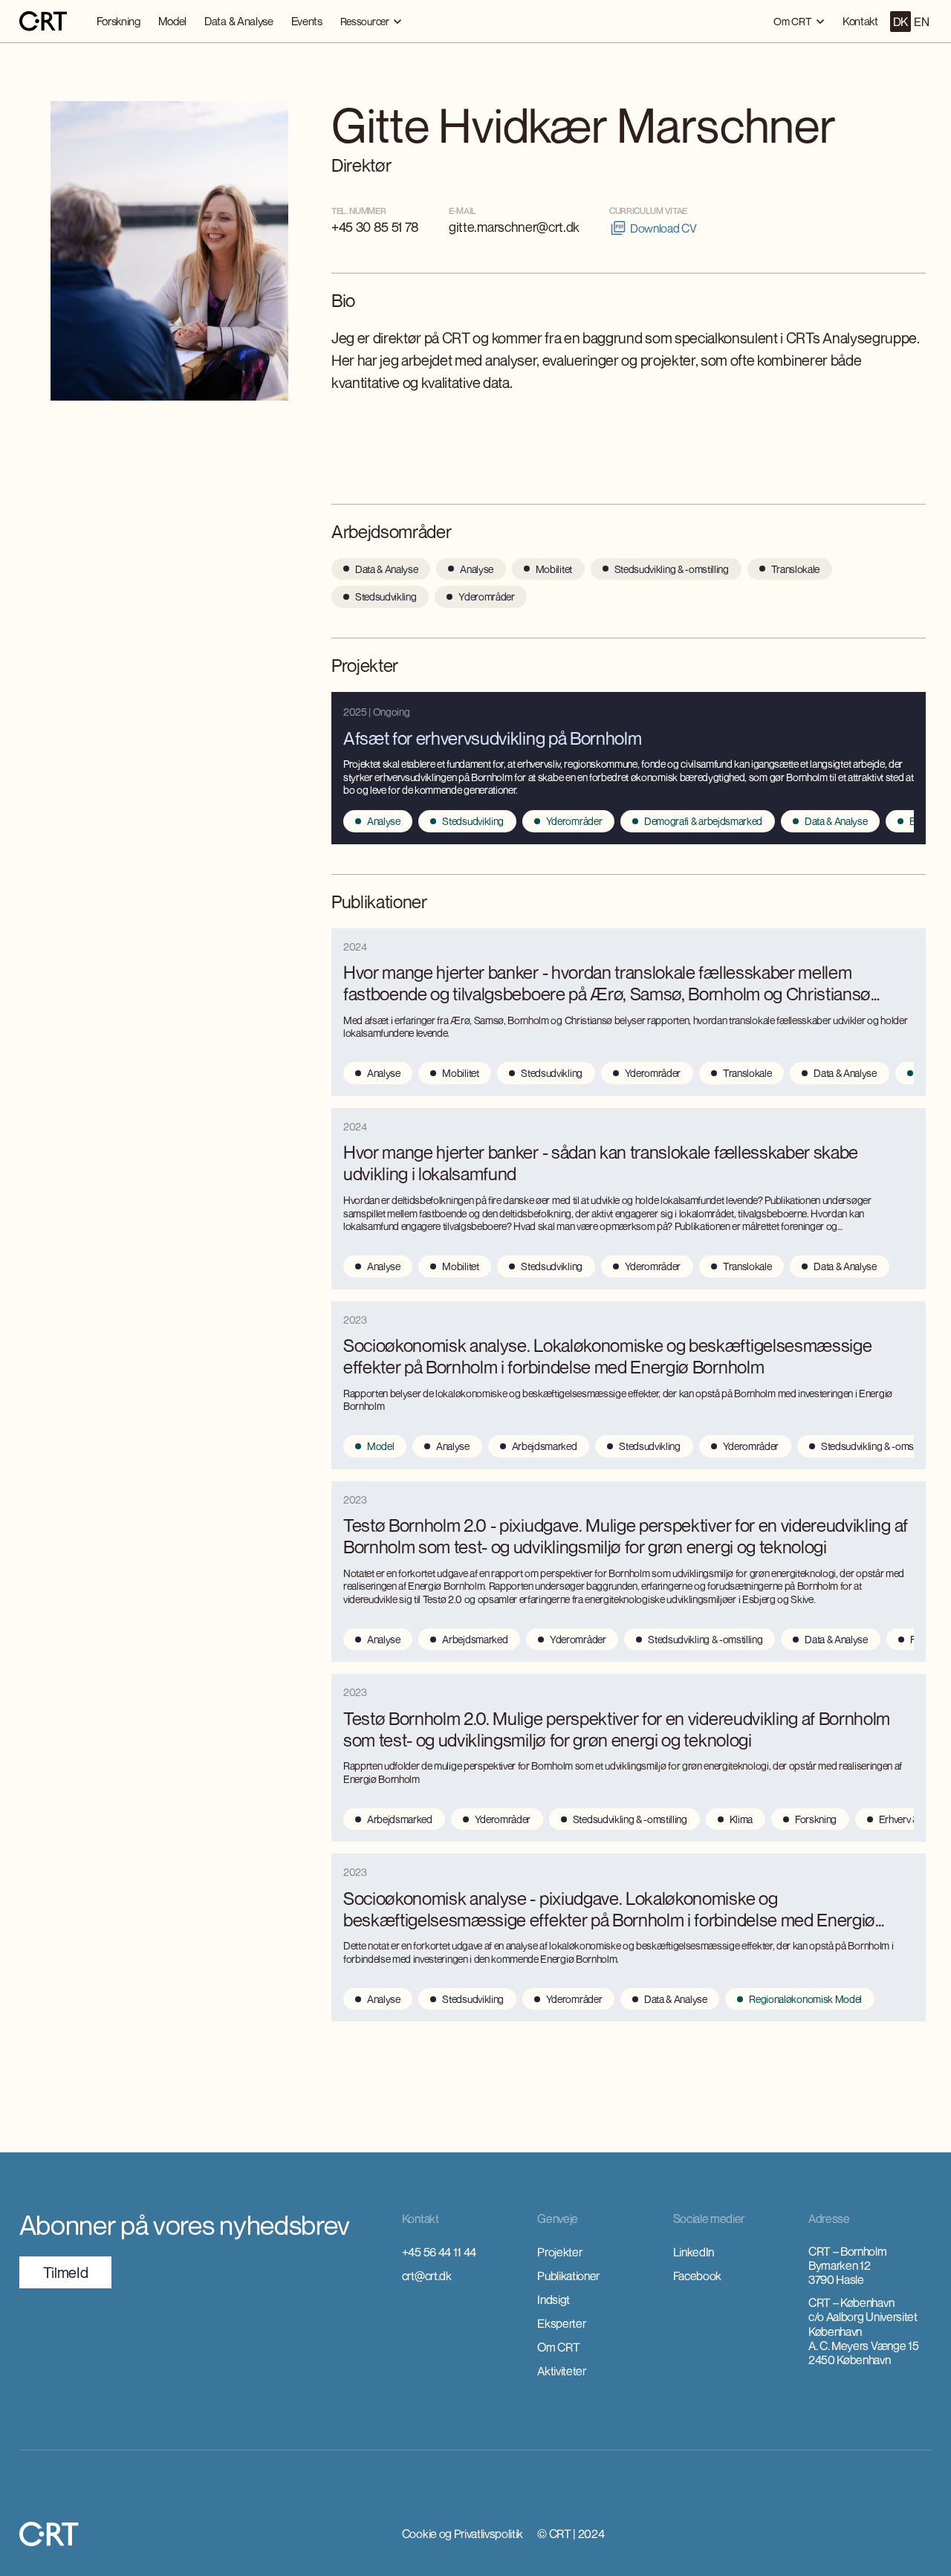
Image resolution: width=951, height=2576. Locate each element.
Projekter (559, 2252)
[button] (371, 21)
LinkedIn (694, 2252)
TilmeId (66, 2272)
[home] (43, 22)
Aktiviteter (561, 2371)
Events (307, 21)
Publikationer (568, 2276)
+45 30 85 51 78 (375, 227)
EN (921, 22)
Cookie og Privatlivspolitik (462, 2534)
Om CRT (558, 2347)
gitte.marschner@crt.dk (514, 227)
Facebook (697, 2276)
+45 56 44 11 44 (439, 2252)
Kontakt (860, 21)
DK (900, 22)
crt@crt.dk (427, 2276)
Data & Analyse (239, 21)
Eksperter (561, 2323)
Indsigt (554, 2300)
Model (172, 21)
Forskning (119, 21)
